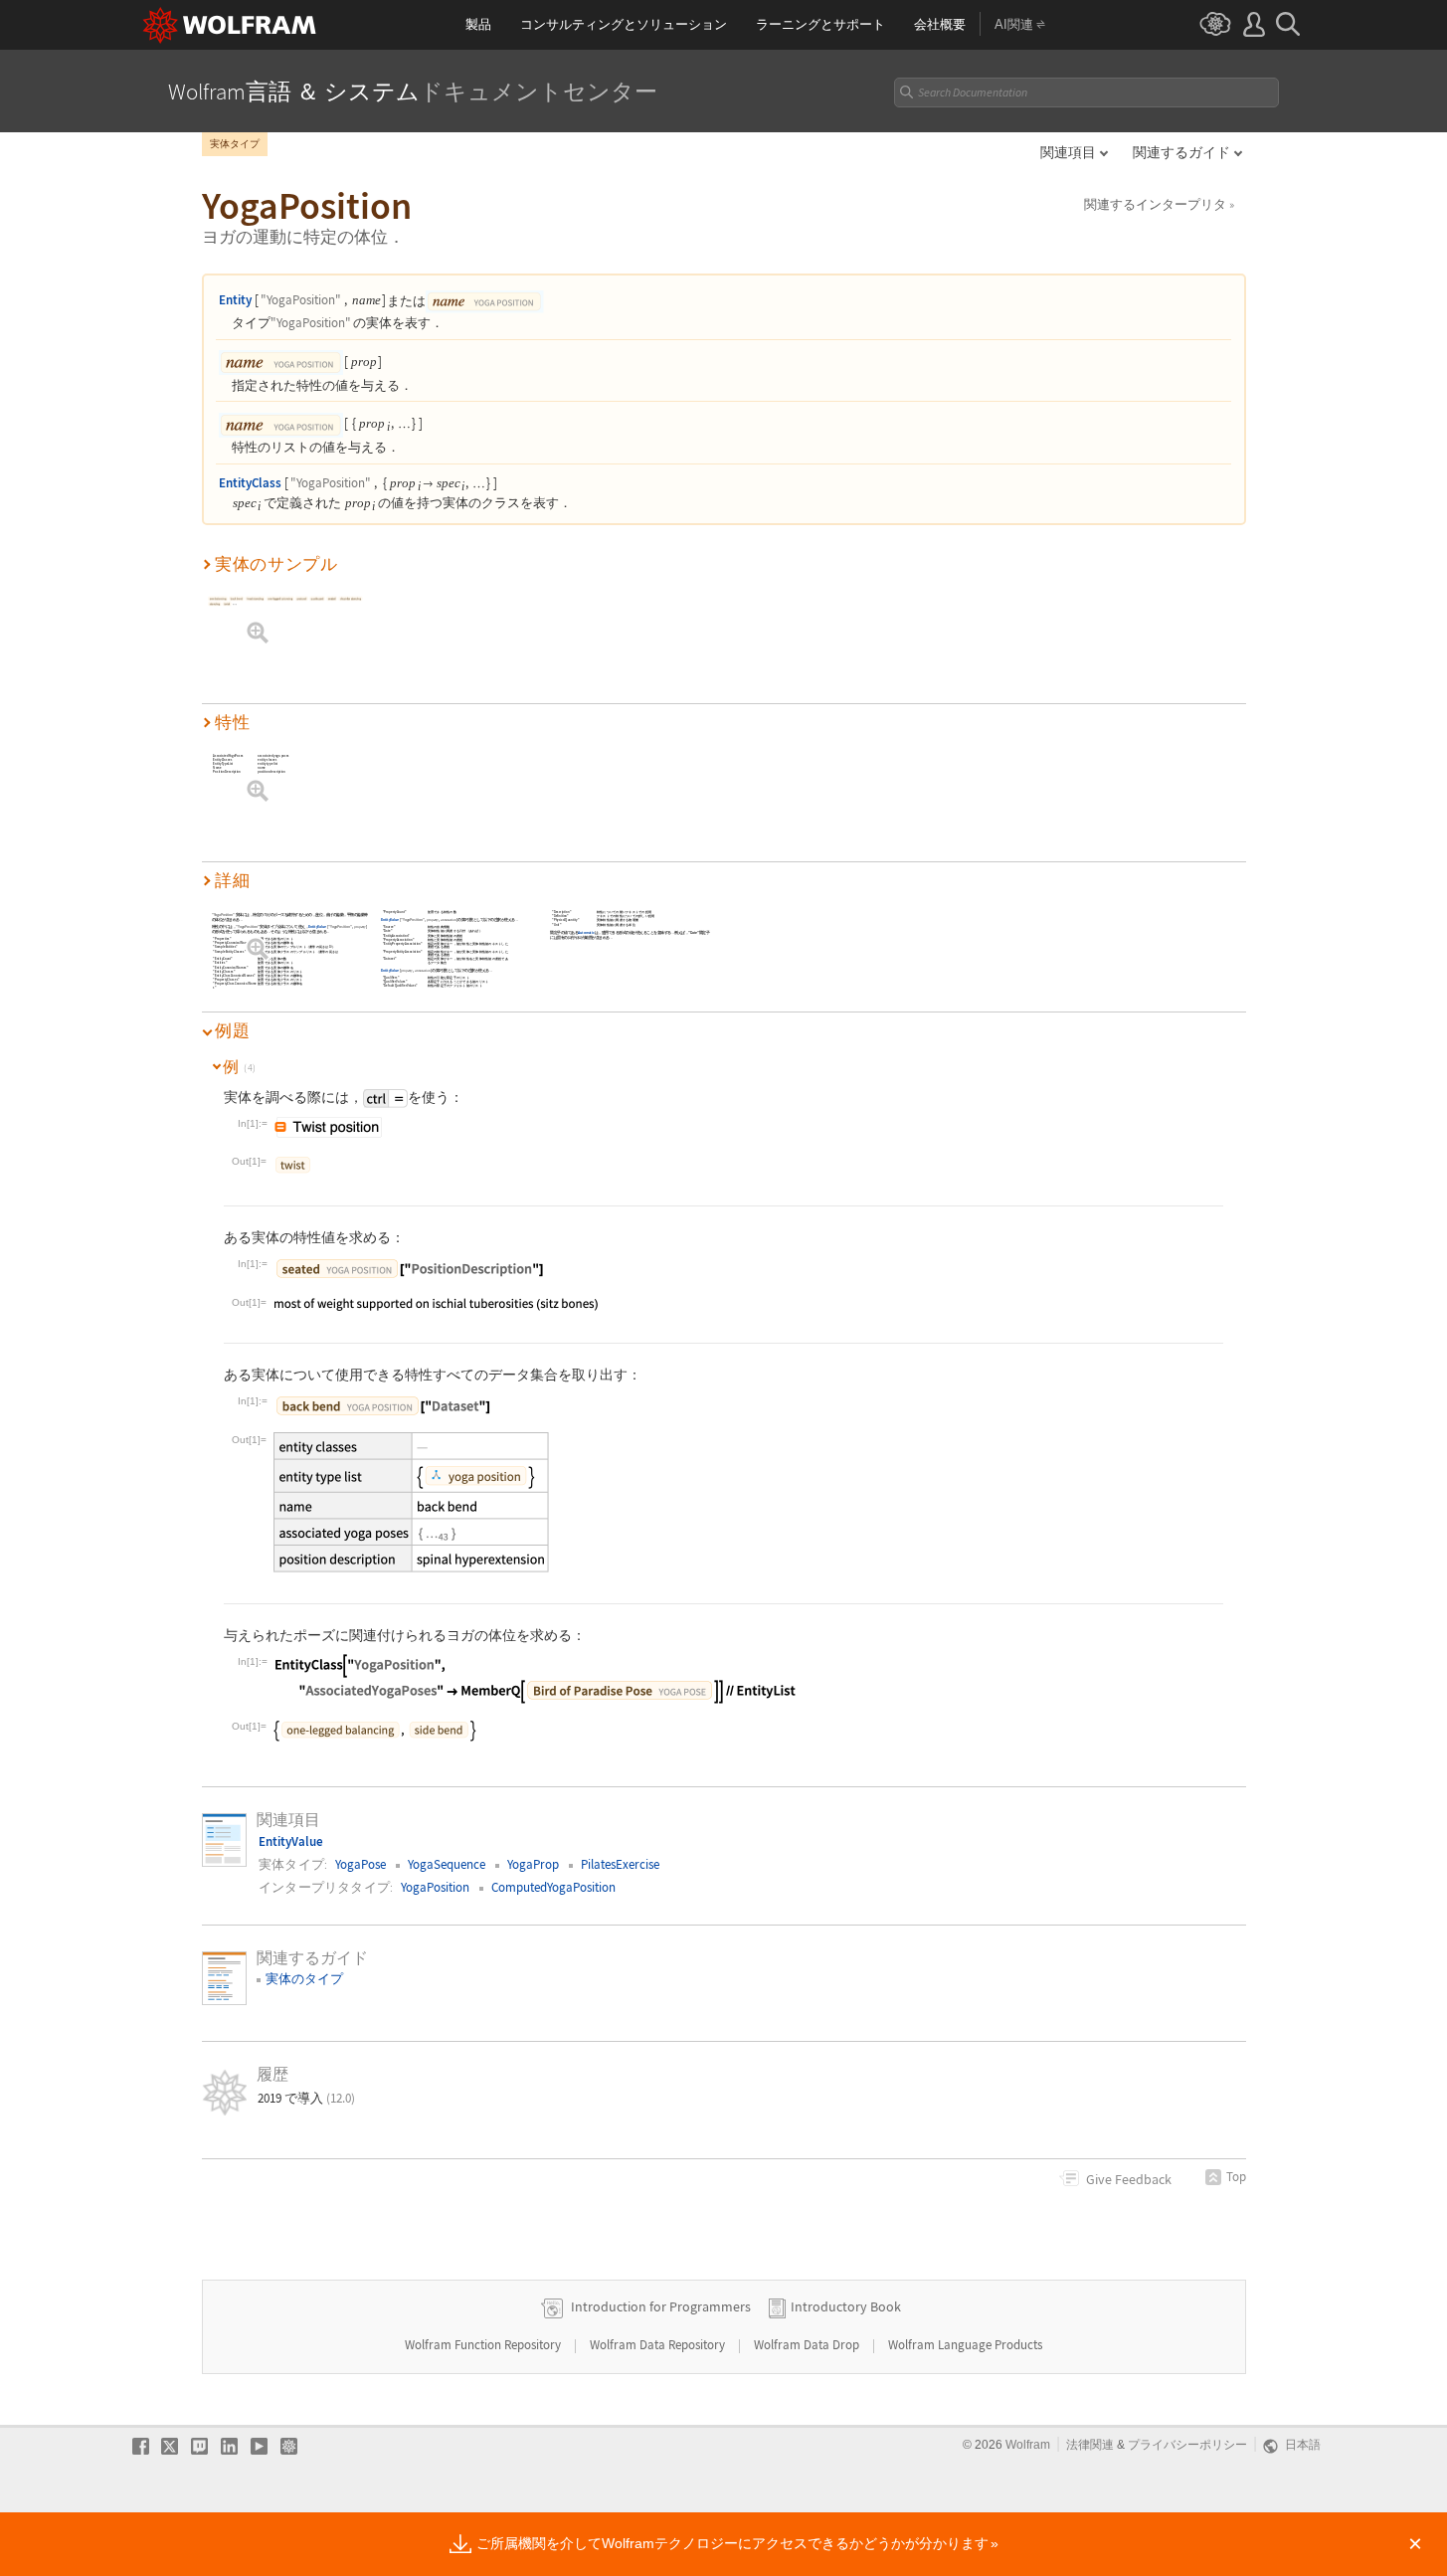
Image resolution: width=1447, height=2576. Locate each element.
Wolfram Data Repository (659, 2345)
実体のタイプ (304, 1979)
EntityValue (317, 927)
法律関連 (1090, 2445)
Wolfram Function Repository (484, 2345)
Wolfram (1028, 2445)
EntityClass (250, 483)
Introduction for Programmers (661, 2306)
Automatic (587, 932)
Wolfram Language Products (965, 2345)
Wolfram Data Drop (808, 2345)
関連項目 (1068, 152)
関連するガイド (1181, 152)
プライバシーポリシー (1187, 2445)
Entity (235, 300)
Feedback (1129, 2179)
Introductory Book (846, 2306)
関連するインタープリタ (1159, 204)
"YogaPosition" (301, 300)
